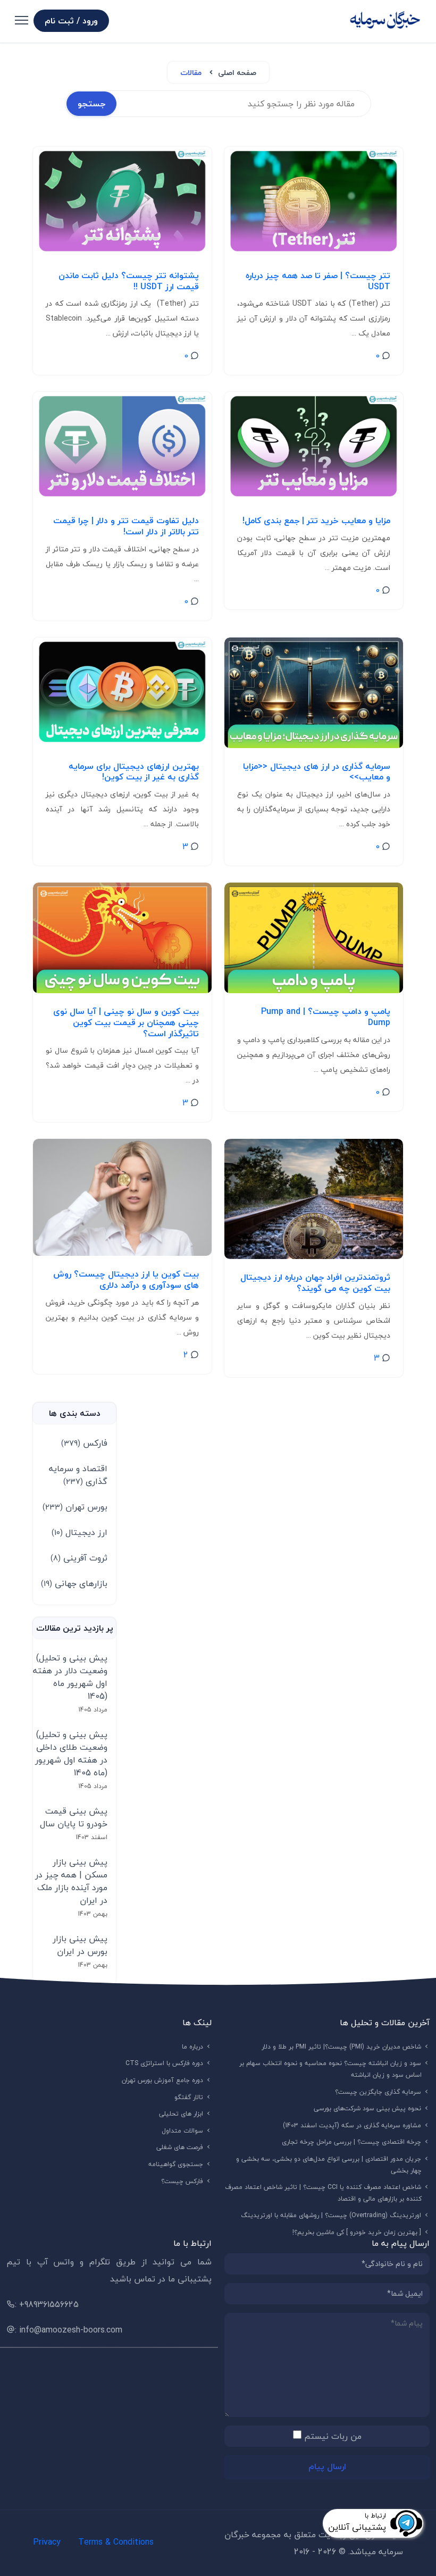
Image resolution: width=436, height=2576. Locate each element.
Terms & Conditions (116, 2542)
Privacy (47, 2542)
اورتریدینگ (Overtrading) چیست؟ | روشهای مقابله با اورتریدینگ (331, 2215)
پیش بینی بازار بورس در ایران (80, 1945)
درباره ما (193, 2047)
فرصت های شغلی (180, 2147)
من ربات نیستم (333, 2436)
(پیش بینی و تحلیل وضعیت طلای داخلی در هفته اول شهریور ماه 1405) (71, 1753)
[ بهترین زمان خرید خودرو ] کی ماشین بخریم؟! (357, 2232)
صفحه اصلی (237, 73)
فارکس (84, 1443)
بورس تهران (75, 1507)
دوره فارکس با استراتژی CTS (165, 2063)
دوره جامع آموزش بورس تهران (163, 2080)
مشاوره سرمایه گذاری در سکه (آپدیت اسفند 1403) (352, 2125)
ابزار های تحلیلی (181, 2114)
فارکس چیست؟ (182, 2181)
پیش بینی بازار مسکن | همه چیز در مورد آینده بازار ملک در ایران (71, 1881)
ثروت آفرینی (79, 1558)
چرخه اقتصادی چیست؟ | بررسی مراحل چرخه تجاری (352, 2142)
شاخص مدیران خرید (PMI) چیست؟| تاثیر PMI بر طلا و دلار (342, 2047)
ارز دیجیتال (79, 1532)
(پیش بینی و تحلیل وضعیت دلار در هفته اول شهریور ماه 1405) (70, 1677)
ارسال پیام (327, 2466)
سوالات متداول (183, 2131)
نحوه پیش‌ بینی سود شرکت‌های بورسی (368, 2108)
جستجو (91, 104)
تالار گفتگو (189, 2097)
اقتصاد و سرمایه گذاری (78, 1475)
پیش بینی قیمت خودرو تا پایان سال (74, 1817)
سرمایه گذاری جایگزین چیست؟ (378, 2092)
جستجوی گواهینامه (176, 2164)
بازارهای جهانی (74, 1583)
